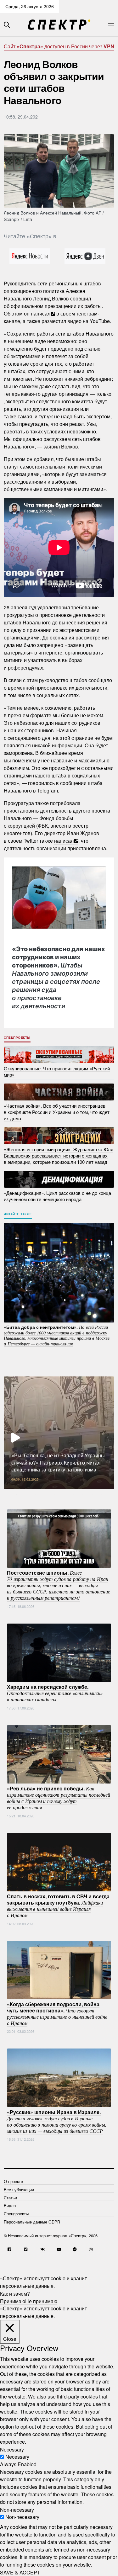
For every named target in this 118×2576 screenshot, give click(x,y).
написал (41, 313)
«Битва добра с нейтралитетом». (57, 1335)
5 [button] (54, 1494)
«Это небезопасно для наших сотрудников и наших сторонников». (59, 977)
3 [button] (36, 1494)
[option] (59, 1433)
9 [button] (92, 1494)
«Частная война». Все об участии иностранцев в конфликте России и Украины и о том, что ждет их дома (57, 1112)
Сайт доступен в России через (59, 46)
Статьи (10, 2198)
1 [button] (17, 1494)
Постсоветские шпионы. (59, 1585)
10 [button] (102, 1494)
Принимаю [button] (13, 2301)
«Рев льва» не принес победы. (59, 1798)
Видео (10, 2205)
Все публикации (19, 2189)
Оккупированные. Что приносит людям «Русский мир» (57, 1071)
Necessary (17, 2457)
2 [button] (26, 1494)
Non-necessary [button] (17, 2509)
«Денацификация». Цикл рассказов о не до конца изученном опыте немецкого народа (57, 1196)
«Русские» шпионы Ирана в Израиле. (57, 2121)
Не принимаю (41, 2301)
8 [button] (83, 1494)
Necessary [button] (12, 2449)
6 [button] (64, 1494)
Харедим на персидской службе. (55, 1693)
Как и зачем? (15, 2293)
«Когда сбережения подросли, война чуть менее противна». (57, 2013)
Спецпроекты (17, 1037)
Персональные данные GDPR (32, 2222)
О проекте (13, 2181)
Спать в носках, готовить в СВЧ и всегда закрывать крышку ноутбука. (58, 1905)
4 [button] (45, 1494)
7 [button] (73, 1494)
